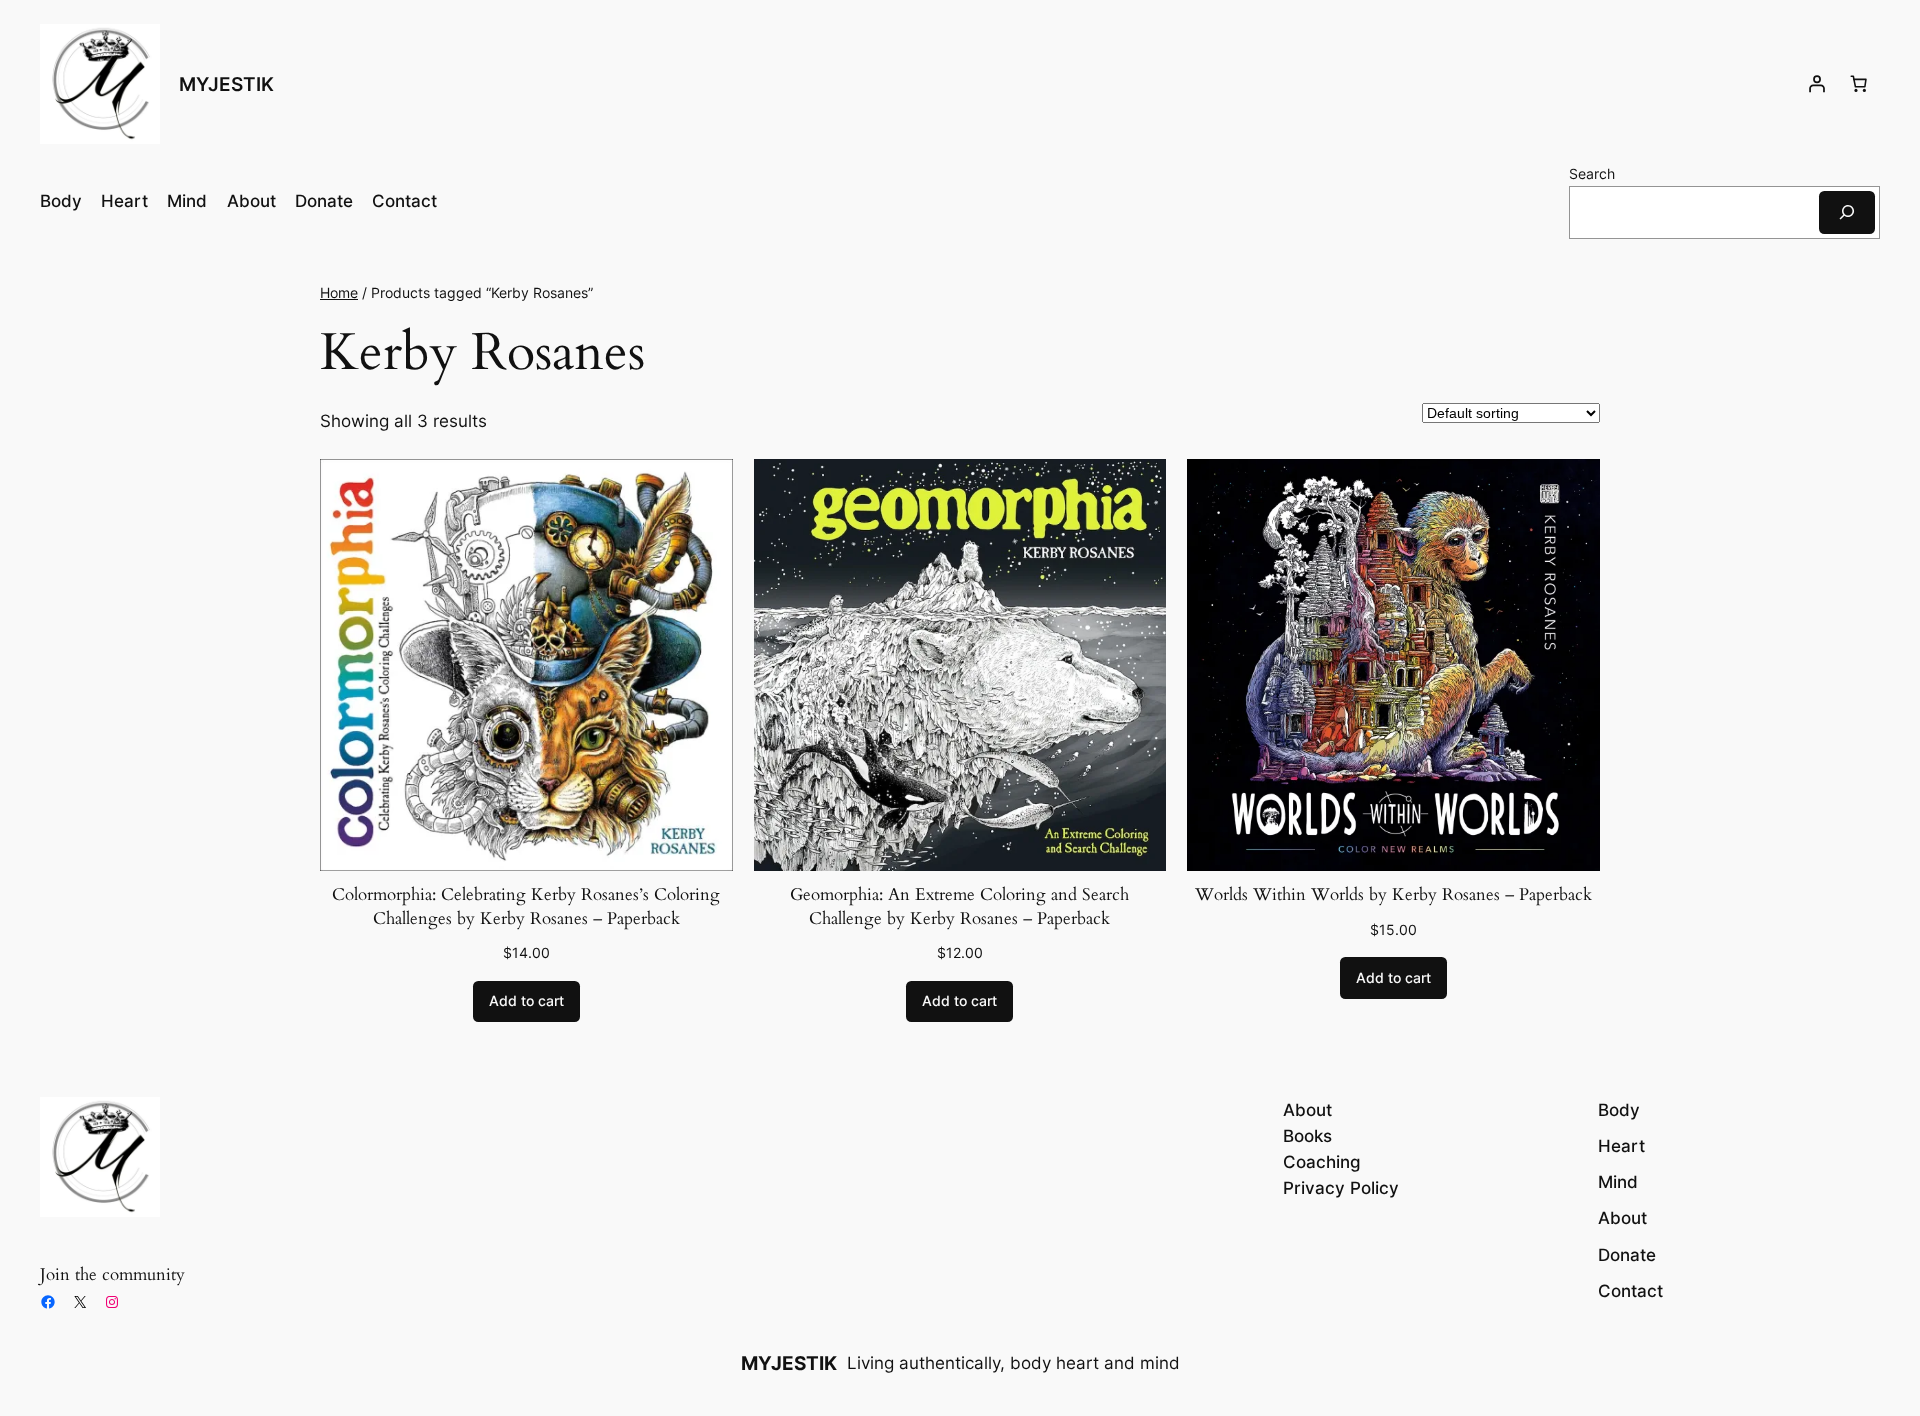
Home (339, 292)
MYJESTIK (226, 84)
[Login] (1817, 84)
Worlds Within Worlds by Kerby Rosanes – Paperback (1393, 894)
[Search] (1847, 212)
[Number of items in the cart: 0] (1859, 84)
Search (1592, 173)
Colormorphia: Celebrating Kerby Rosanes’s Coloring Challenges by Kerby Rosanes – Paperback (526, 906)
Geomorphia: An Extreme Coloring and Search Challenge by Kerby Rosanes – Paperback (959, 906)
